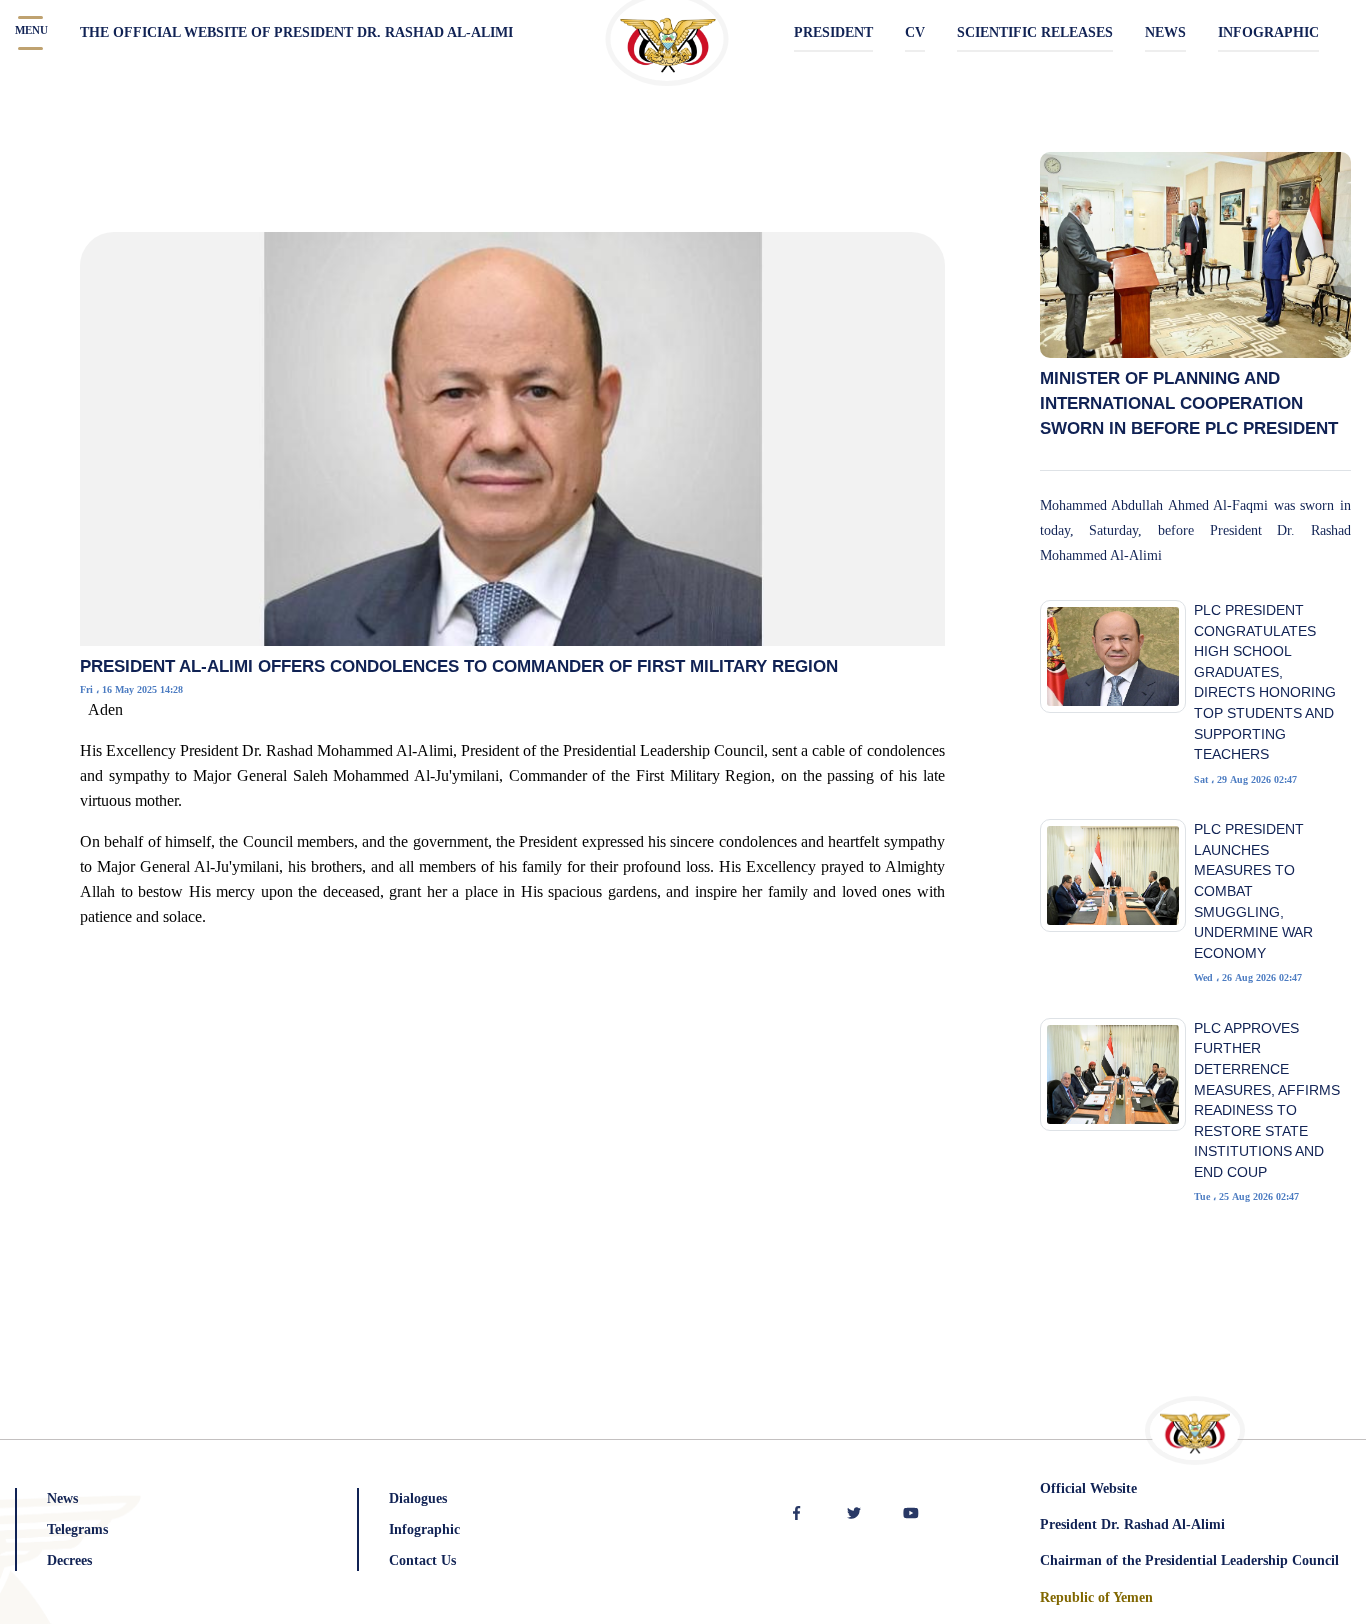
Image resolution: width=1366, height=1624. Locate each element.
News (62, 1498)
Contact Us (422, 1560)
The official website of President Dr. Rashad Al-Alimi (296, 32)
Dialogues (418, 1498)
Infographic (424, 1529)
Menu (31, 30)
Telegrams (77, 1529)
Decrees (69, 1560)
